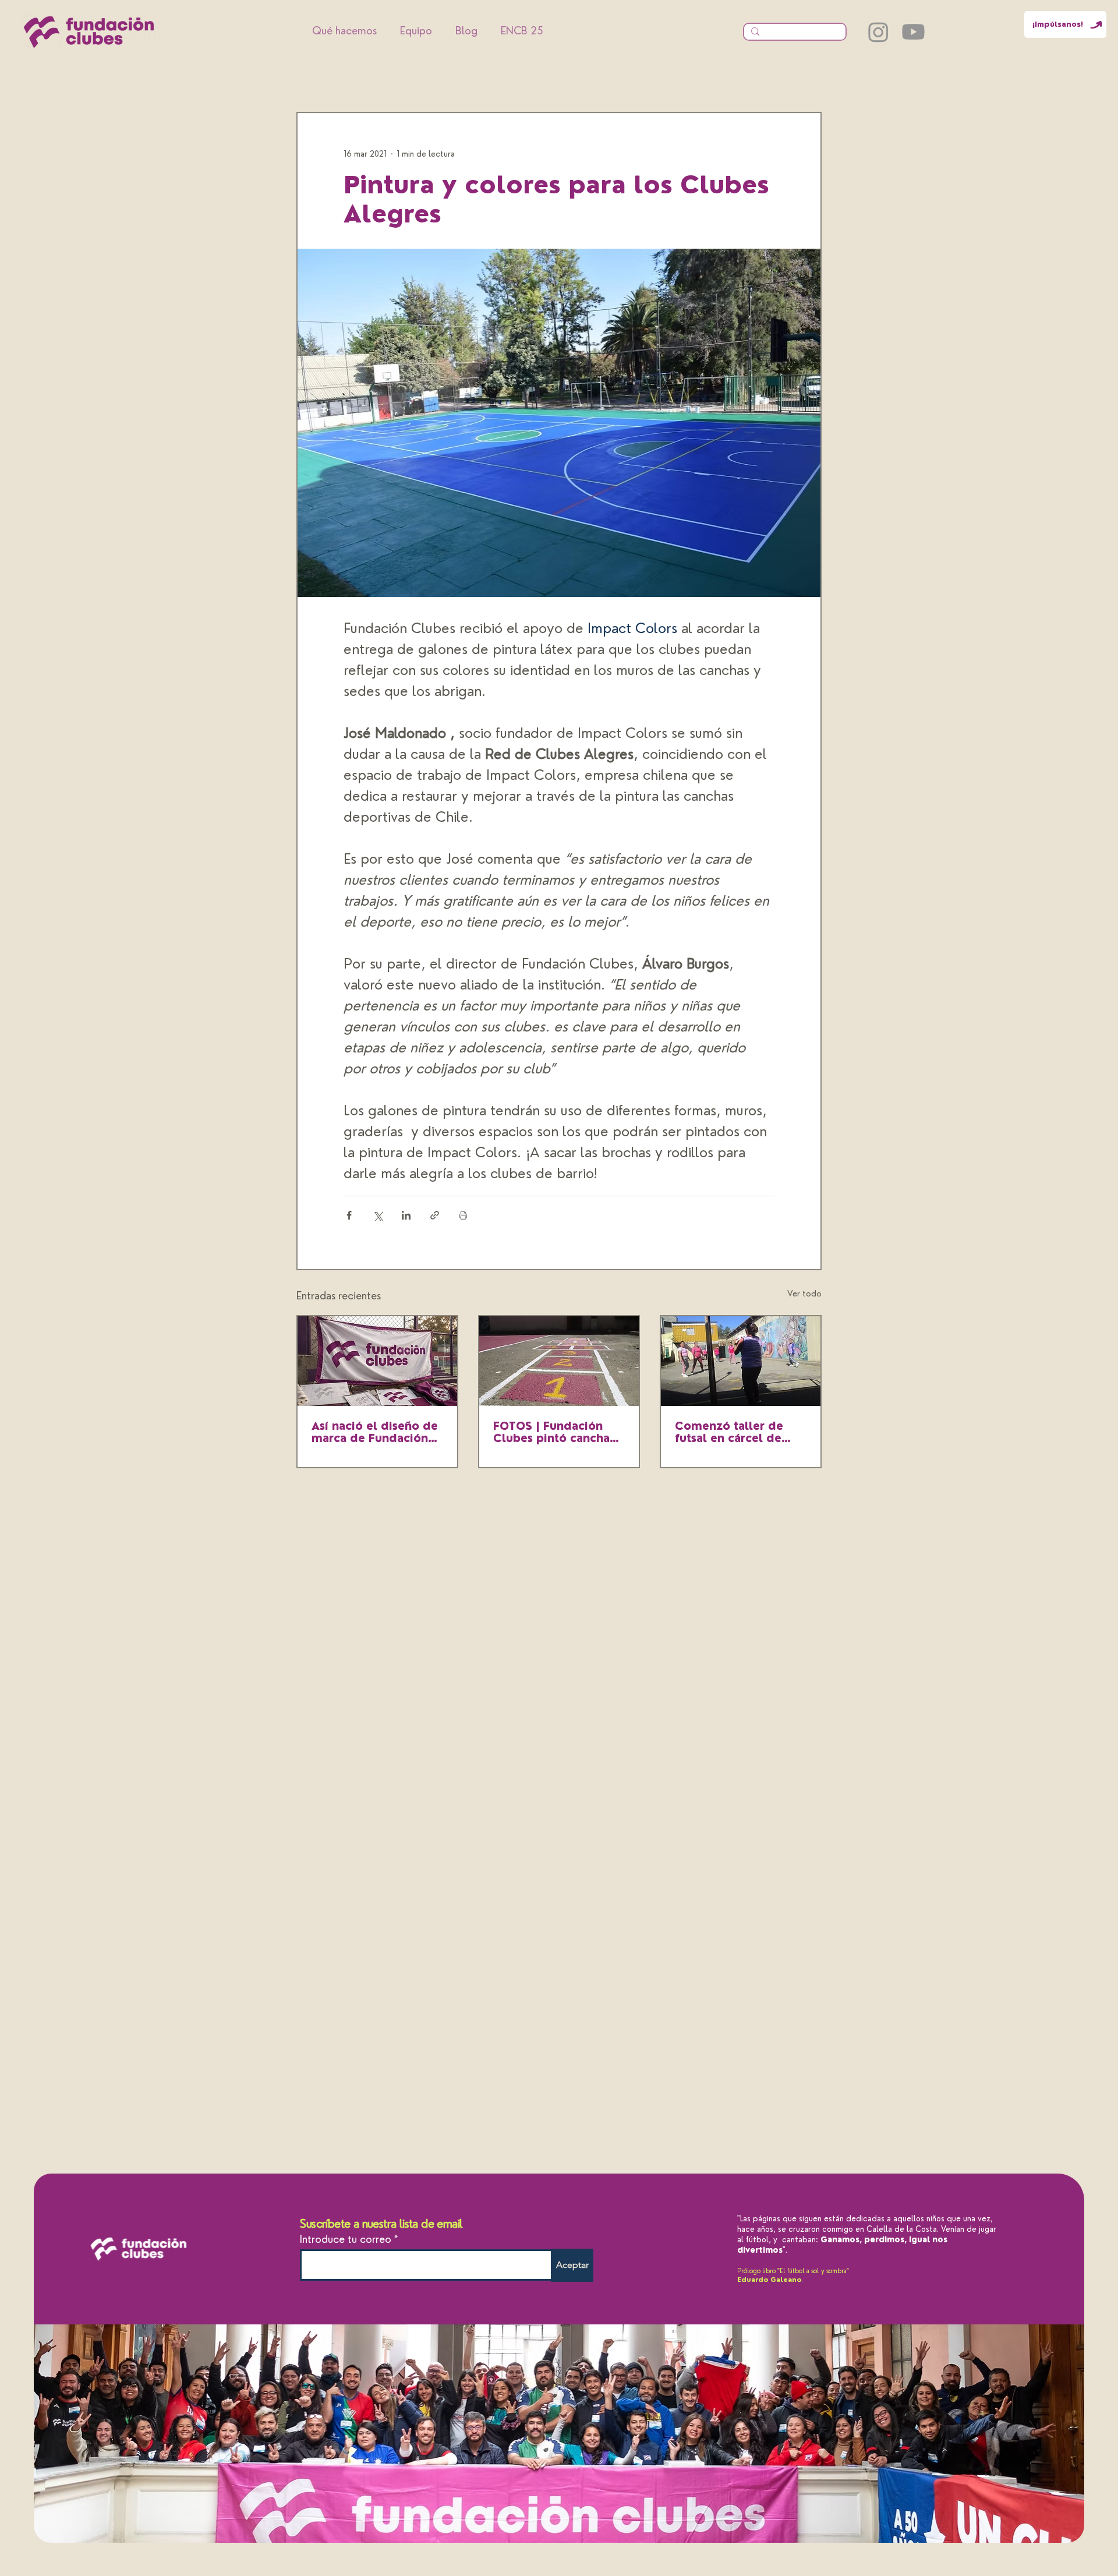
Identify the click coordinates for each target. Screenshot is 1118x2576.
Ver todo (804, 1294)
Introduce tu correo (346, 2239)
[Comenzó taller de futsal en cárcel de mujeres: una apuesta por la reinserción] (741, 1361)
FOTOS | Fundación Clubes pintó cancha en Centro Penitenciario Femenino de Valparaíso (551, 1432)
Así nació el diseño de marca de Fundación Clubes (375, 1432)
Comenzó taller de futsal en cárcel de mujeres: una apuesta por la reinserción (735, 1432)
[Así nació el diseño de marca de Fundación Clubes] (377, 1361)
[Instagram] (878, 32)
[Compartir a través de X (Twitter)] (378, 1215)
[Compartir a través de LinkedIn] (406, 1215)
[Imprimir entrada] (463, 1215)
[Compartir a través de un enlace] (435, 1215)
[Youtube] (913, 32)
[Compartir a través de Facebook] (349, 1215)
